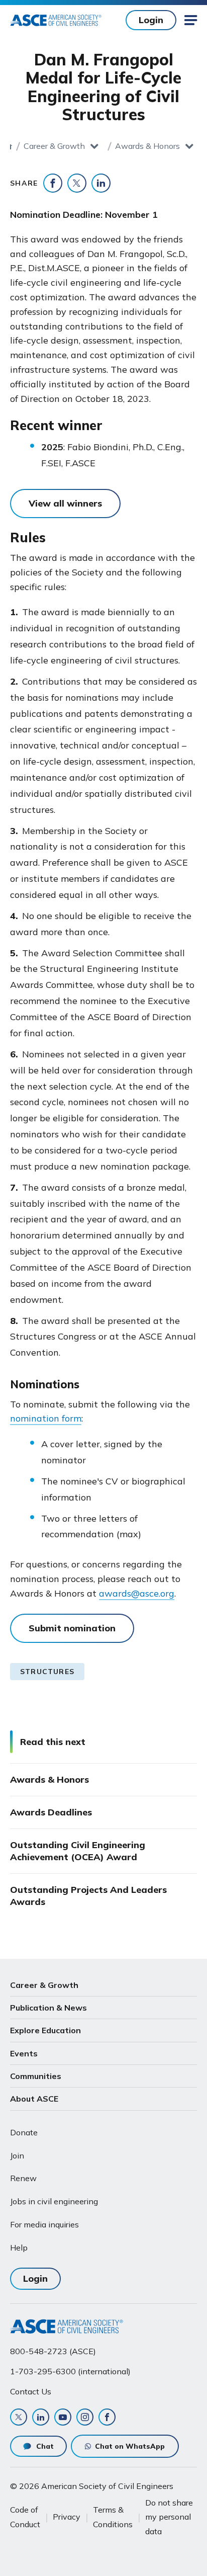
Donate (24, 2132)
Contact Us (31, 2391)
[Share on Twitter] (77, 183)
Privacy (67, 2517)
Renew (23, 2178)
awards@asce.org (137, 1593)
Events (24, 2053)
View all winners (65, 503)
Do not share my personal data (169, 2517)
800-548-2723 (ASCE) (53, 2351)
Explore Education (45, 2030)
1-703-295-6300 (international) (70, 2371)
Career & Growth (54, 146)
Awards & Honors (147, 146)
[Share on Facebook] (53, 183)
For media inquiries (44, 2224)
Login (151, 20)
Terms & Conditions (113, 2517)
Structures (47, 1672)
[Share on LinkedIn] (101, 183)
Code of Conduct (25, 2517)
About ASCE (34, 2099)
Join (17, 2155)
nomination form (46, 1418)
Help (19, 2248)
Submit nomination (72, 1628)
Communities (36, 2076)
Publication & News (48, 2008)
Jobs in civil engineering (54, 2201)
